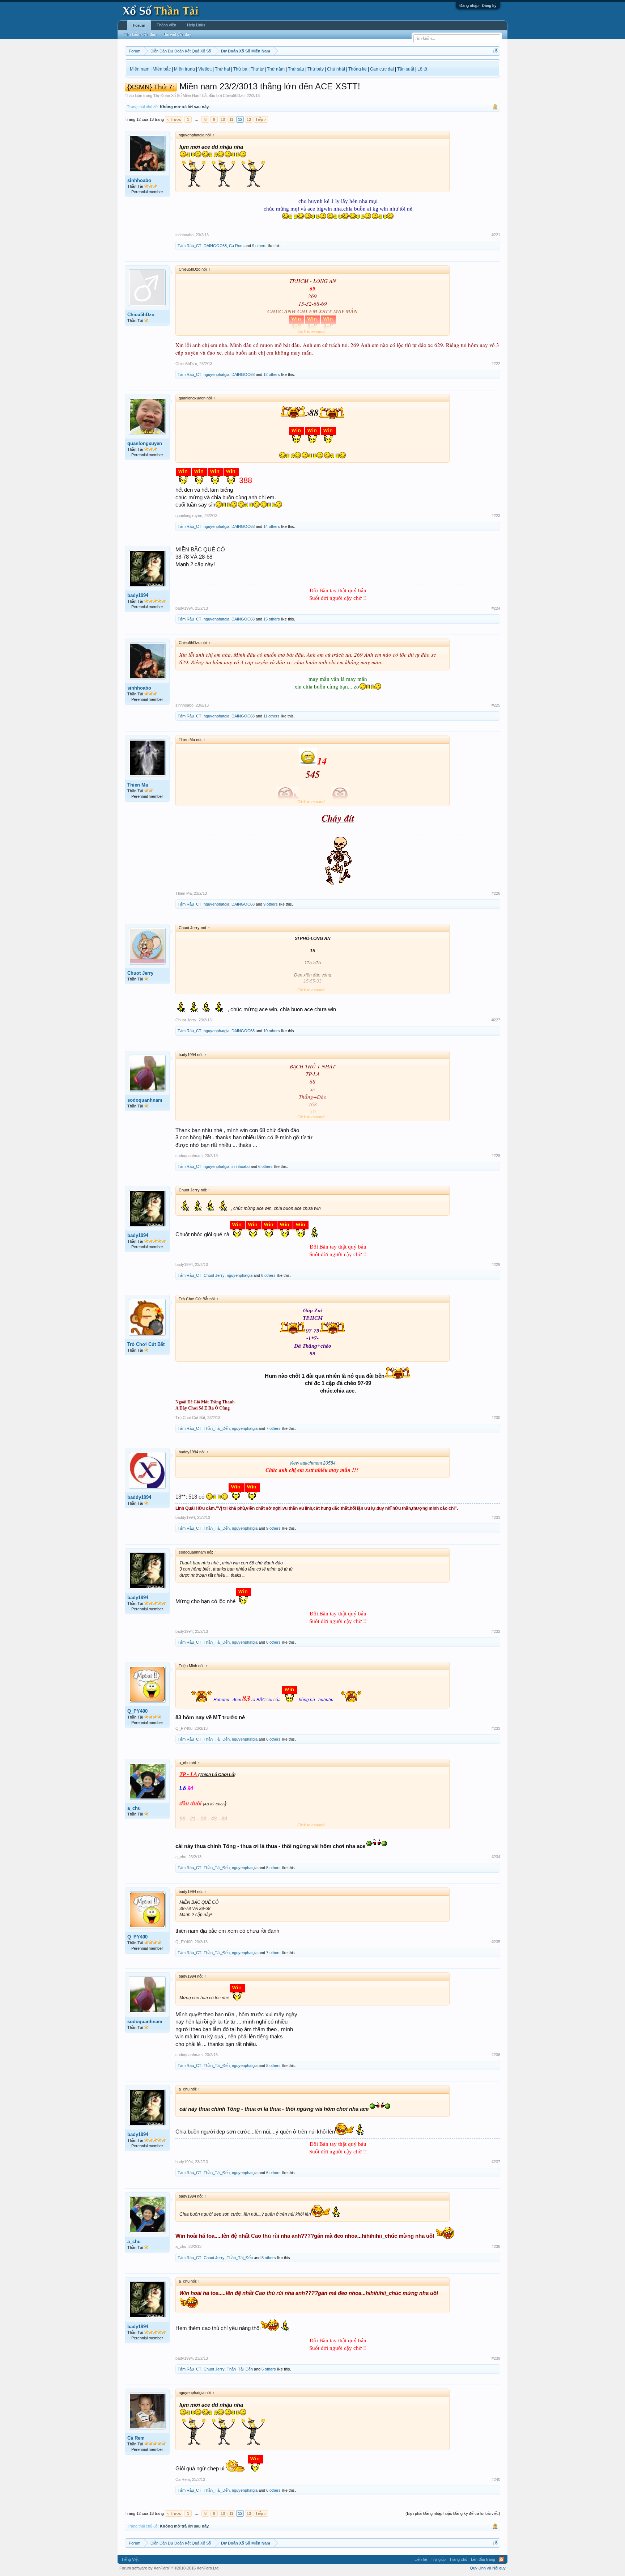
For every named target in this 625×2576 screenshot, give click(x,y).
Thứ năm (276, 69)
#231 (496, 1517)
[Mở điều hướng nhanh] (496, 51)
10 (223, 119)
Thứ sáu (296, 69)
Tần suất (406, 69)
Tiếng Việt (130, 2559)
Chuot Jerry (140, 973)
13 (249, 119)
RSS (501, 2559)
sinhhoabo (139, 180)
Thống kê (358, 69)
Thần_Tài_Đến (217, 1428)
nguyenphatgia (216, 374)
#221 (496, 235)
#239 (496, 2358)
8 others (268, 1275)
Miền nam (140, 69)
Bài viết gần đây (177, 34)
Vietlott (205, 69)
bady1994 (138, 595)
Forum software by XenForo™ (169, 2568)
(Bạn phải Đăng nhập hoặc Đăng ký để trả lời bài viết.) (453, 2513)
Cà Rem (236, 246)
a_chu (134, 1808)
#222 (496, 364)
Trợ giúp (438, 2559)
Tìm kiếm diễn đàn (140, 34)
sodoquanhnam (145, 1100)
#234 (496, 1857)
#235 (496, 1942)
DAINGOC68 (215, 246)
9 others (259, 246)
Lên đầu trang (483, 2559)
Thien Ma (138, 785)
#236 (496, 2055)
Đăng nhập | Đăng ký (478, 5)
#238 (496, 2246)
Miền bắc (162, 69)
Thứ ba (240, 69)
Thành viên (166, 25)
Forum (139, 25)
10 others (272, 1031)
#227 (496, 1020)
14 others (272, 526)
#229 (496, 1264)
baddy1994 (139, 1497)
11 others (271, 716)
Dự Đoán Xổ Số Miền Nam (177, 96)
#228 (496, 1156)
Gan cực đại (382, 69)
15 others (272, 619)
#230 (496, 1418)
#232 (496, 1631)
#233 (496, 1728)
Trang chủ (458, 2559)
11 (231, 119)
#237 (496, 2162)
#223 (496, 516)
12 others (272, 374)
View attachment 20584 (312, 1463)
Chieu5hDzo (234, 96)
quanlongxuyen (145, 443)
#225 (496, 705)
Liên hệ (421, 2559)
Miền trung (184, 69)
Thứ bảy (316, 69)
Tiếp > (261, 119)
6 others (265, 1166)
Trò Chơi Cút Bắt (146, 1344)
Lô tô (422, 69)
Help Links (196, 25)
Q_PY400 (137, 1711)
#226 (496, 893)
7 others (273, 1428)
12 (240, 119)
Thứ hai (222, 69)
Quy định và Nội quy (488, 2568)
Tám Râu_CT (190, 246)
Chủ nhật (336, 69)
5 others (273, 1868)
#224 (496, 608)
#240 (496, 2479)
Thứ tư (257, 69)
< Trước (174, 119)
